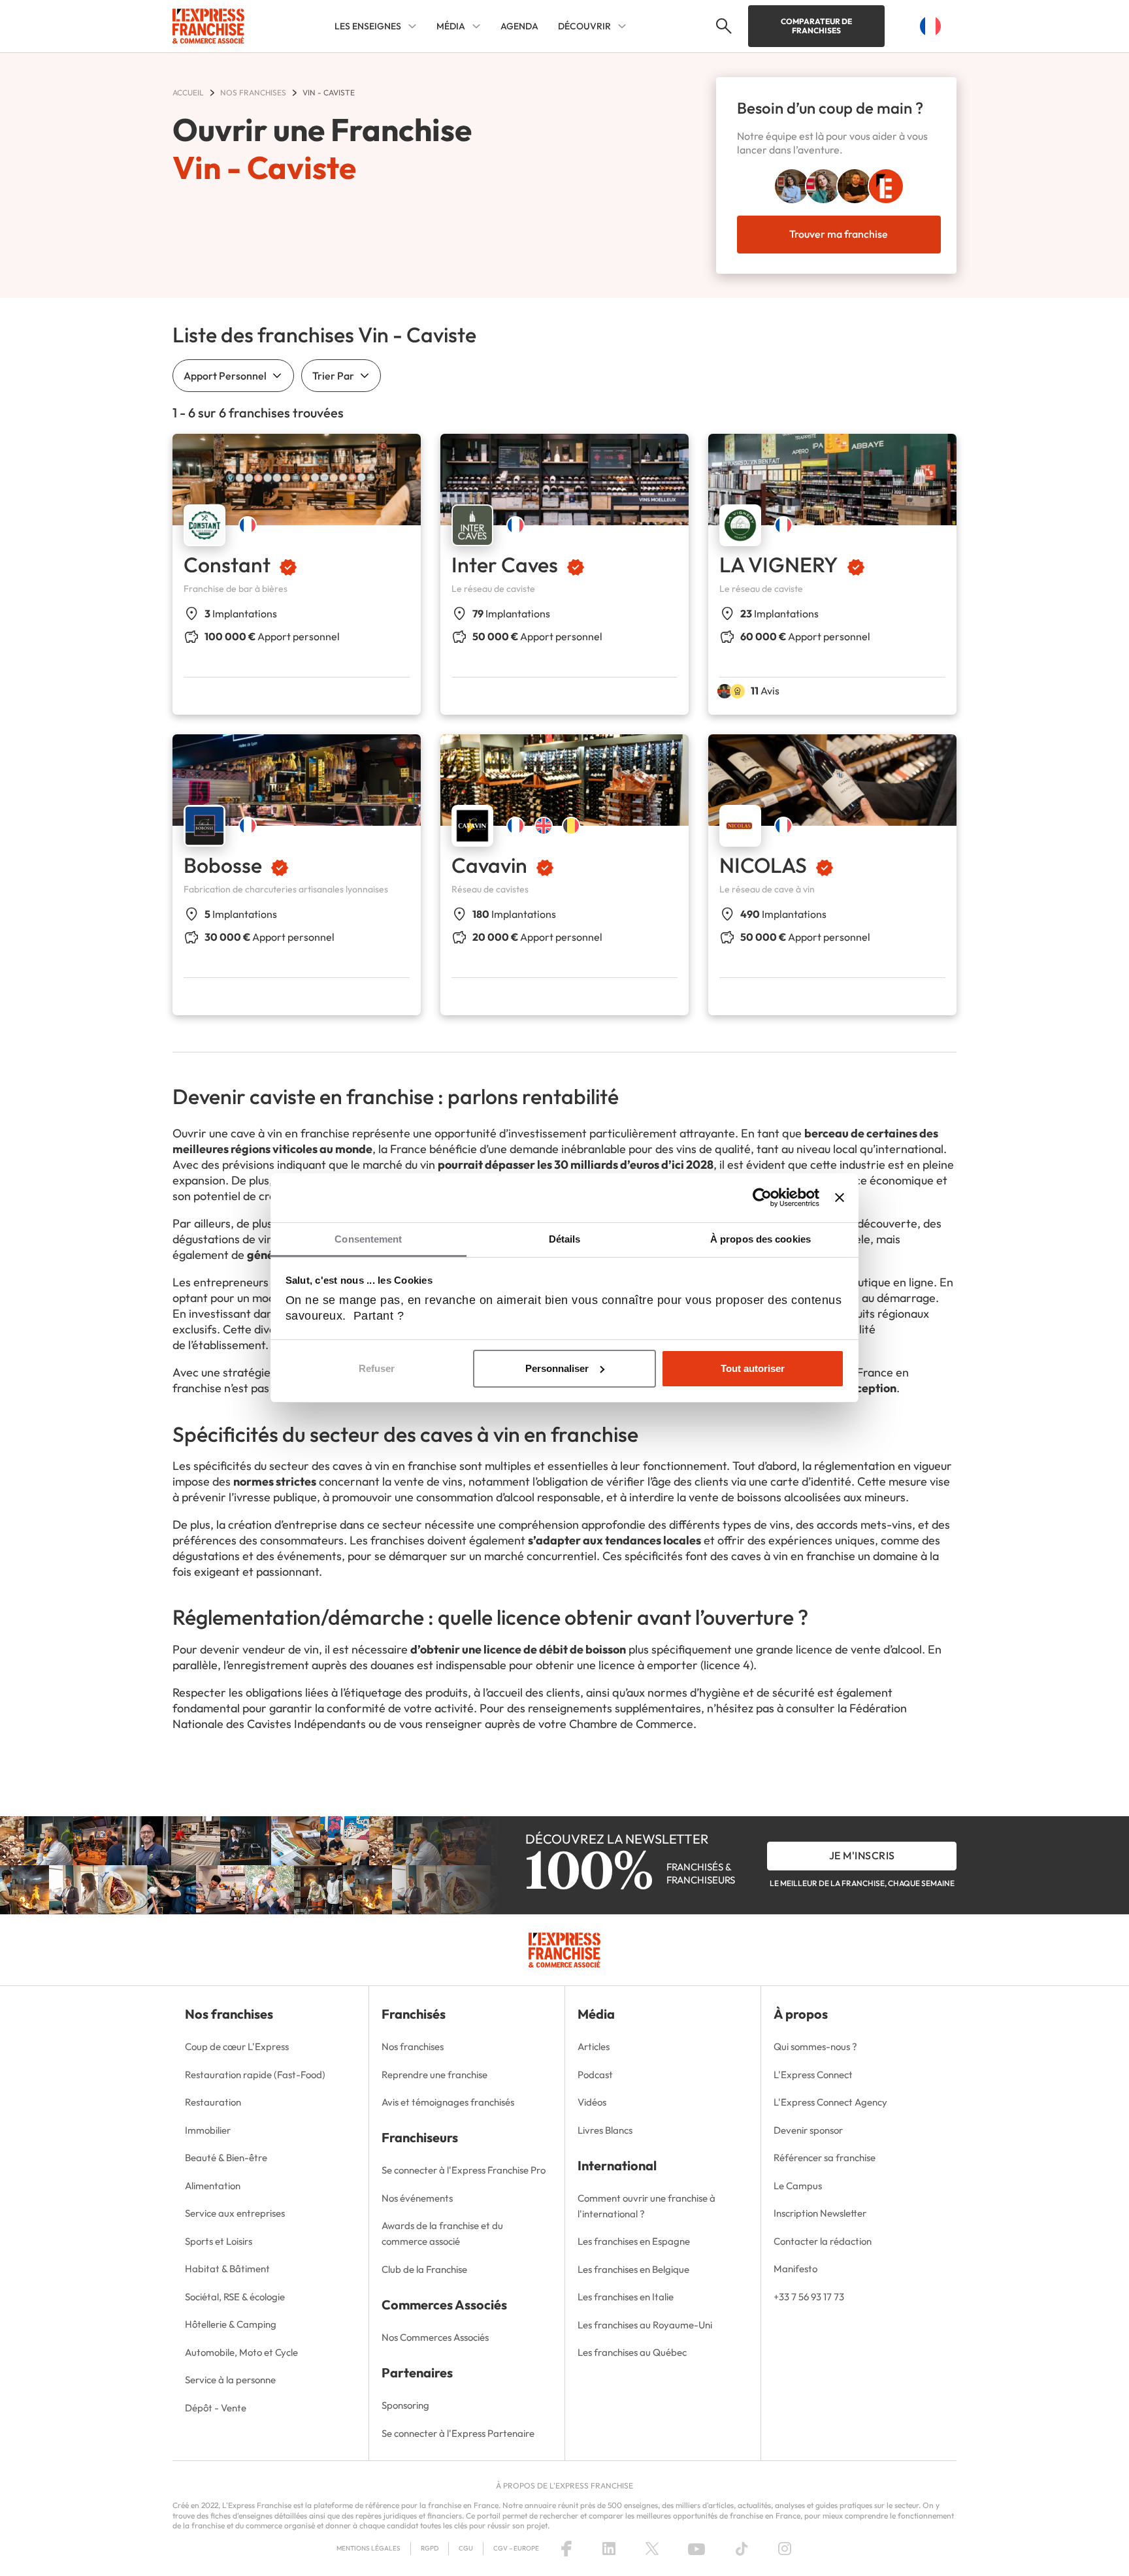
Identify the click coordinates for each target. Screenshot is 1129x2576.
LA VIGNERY (779, 564)
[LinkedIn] (609, 2549)
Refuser (377, 1368)
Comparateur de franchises (816, 26)
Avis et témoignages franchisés (448, 2102)
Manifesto (795, 2269)
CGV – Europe (516, 2548)
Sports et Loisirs (219, 2241)
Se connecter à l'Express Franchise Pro (464, 2170)
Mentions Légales (368, 2548)
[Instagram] (785, 2549)
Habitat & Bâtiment (227, 2269)
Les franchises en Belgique (633, 2269)
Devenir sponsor (808, 2130)
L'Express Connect (813, 2075)
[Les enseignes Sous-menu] (412, 26)
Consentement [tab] (368, 1239)
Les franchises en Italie (626, 2297)
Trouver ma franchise (839, 234)
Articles (594, 2046)
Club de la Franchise (424, 2269)
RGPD (430, 2548)
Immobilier (208, 2130)
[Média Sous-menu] (476, 26)
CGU (466, 2548)
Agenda (519, 26)
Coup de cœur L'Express (237, 2046)
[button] (722, 26)
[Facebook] (566, 2549)
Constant (227, 564)
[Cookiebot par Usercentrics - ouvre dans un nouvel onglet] (762, 1198)
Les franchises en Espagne (634, 2241)
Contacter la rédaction (823, 2241)
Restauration (213, 2102)
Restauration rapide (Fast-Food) (255, 2075)
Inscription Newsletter (820, 2213)
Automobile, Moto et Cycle (241, 2352)
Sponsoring (405, 2405)
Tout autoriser (753, 1368)
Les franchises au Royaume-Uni (645, 2325)
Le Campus (798, 2186)
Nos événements (417, 2198)
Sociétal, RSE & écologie (235, 2297)
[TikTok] (742, 2549)
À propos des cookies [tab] (761, 1239)
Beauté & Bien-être (226, 2158)
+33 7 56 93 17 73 (809, 2297)
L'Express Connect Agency (830, 2102)
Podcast (595, 2075)
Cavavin (489, 865)
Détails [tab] (565, 1239)
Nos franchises (413, 2046)
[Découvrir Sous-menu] (622, 26)
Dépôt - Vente (216, 2408)
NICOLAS (763, 865)
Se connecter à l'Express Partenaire (458, 2433)
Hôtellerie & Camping (231, 2324)
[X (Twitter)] (652, 2549)
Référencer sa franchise (825, 2158)
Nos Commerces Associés (435, 2337)
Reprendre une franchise (434, 2075)
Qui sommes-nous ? (815, 2046)
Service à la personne (230, 2380)
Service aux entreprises (235, 2213)
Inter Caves (505, 564)
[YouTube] (696, 2549)
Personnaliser (557, 1368)
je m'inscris (862, 1855)
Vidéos (592, 2102)
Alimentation (213, 2186)
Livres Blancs (605, 2130)
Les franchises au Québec (632, 2352)
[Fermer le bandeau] (840, 1198)
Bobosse (223, 865)
